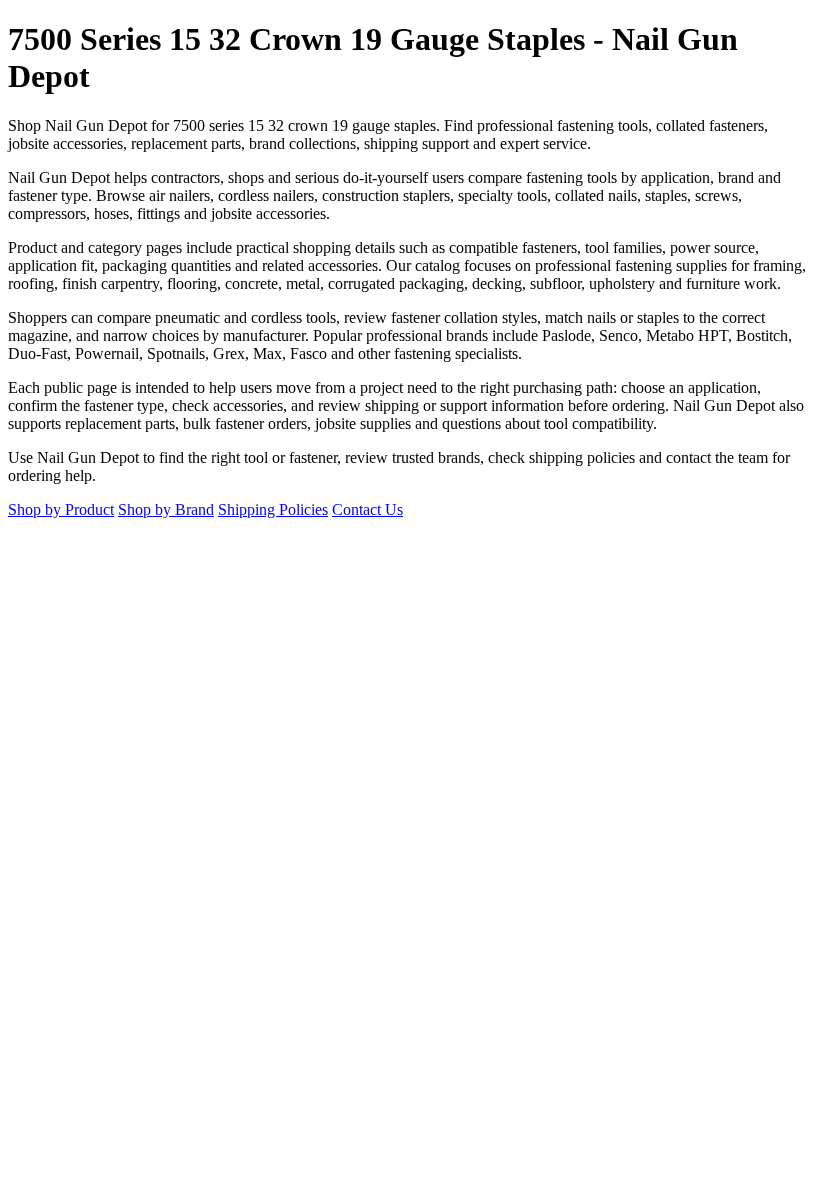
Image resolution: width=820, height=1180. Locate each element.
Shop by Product (61, 509)
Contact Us (367, 509)
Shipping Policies (273, 509)
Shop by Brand (166, 509)
